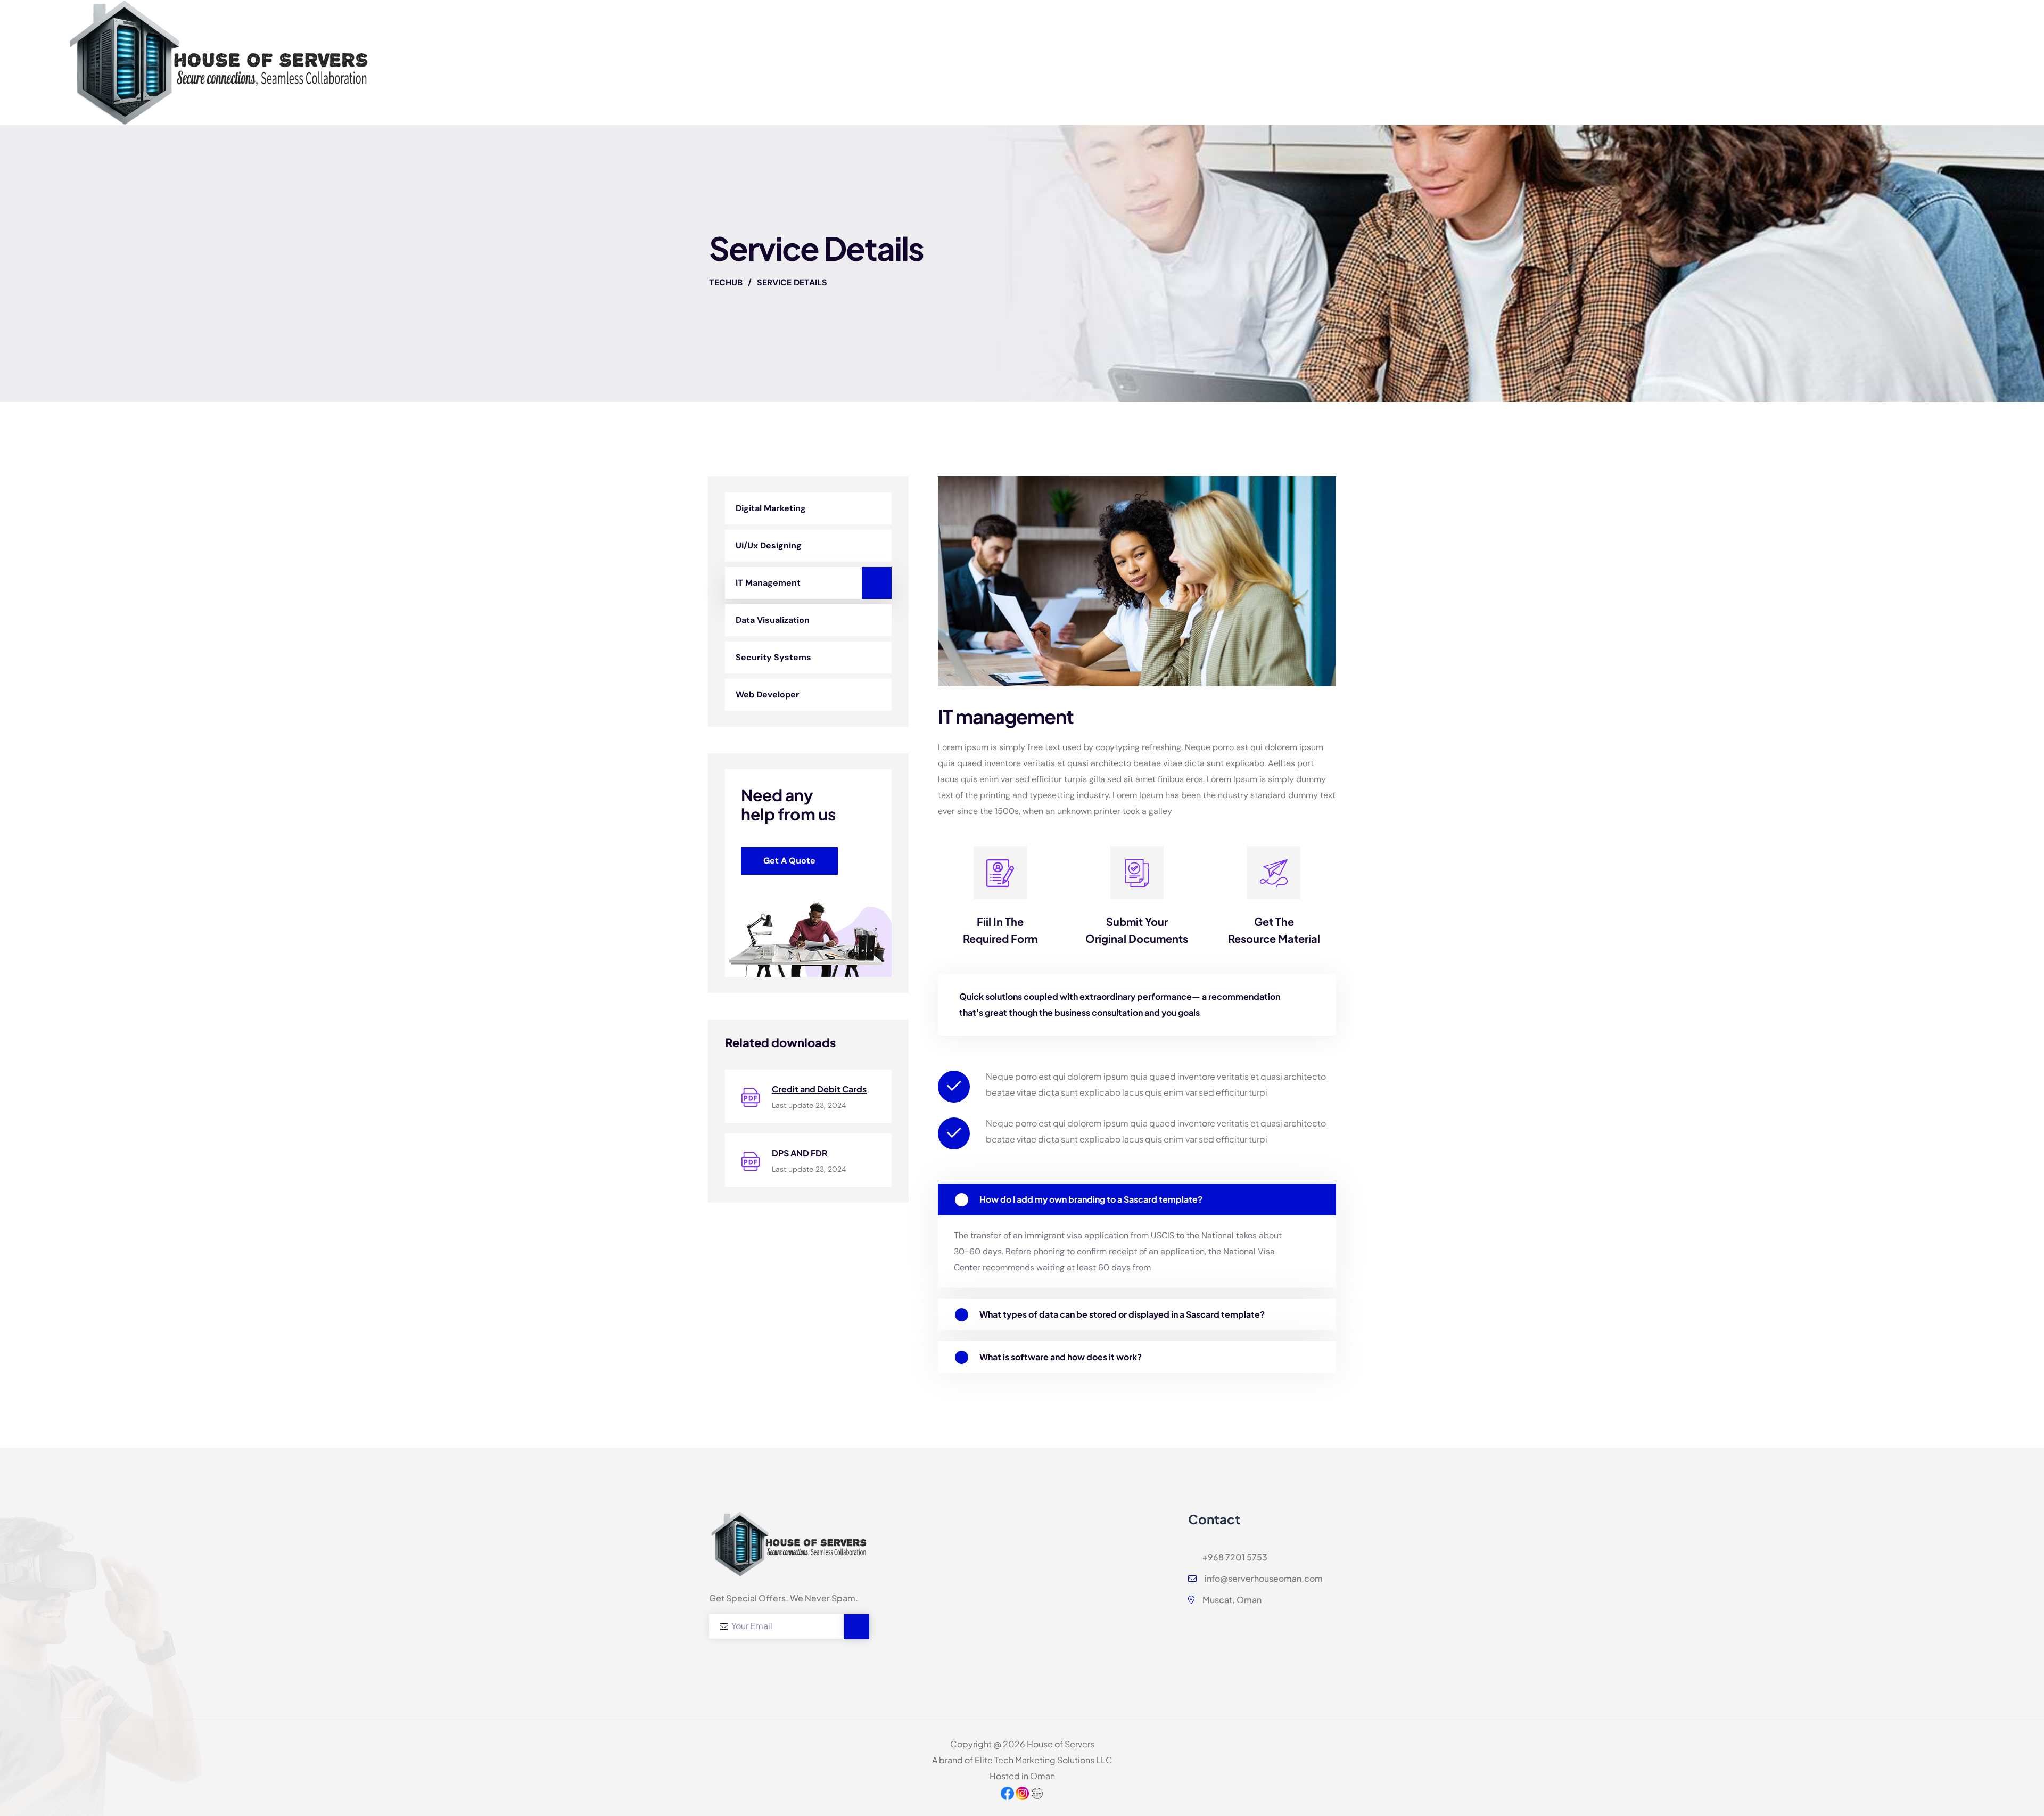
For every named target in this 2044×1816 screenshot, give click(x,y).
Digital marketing (771, 508)
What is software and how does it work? (1061, 1357)
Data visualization (773, 620)
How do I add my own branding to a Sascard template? (1091, 1199)
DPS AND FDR (800, 1153)
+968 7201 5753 (1234, 1557)
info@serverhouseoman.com (1263, 1578)
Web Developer (768, 695)
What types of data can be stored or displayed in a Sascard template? (1122, 1314)
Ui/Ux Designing (769, 545)
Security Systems (773, 657)
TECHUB (726, 282)
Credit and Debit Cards (819, 1089)
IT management (768, 583)
